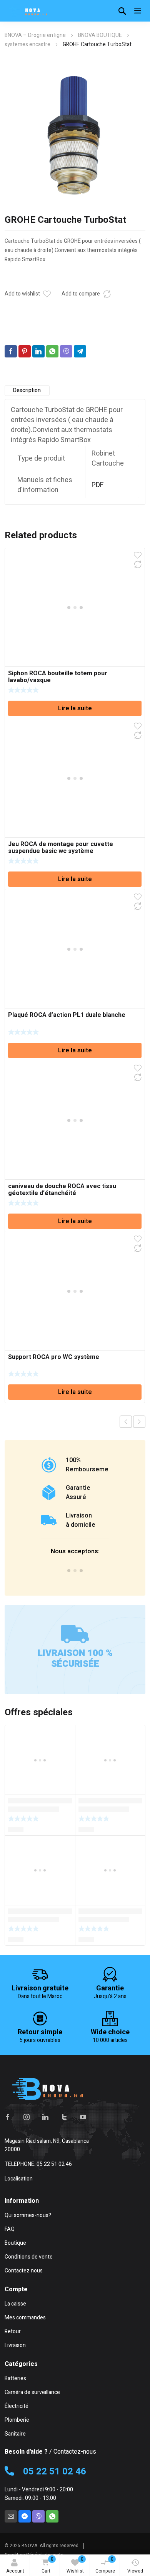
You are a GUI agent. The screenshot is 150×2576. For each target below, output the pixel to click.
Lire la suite (75, 708)
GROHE (35, 362)
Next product (139, 1422)
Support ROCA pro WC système (54, 1357)
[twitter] (64, 2117)
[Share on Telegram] (80, 351)
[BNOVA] (28, 11)
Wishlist (75, 2565)
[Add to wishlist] (47, 294)
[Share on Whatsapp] (52, 351)
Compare (105, 2565)
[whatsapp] (52, 2516)
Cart (47, 2565)
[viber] (38, 2516)
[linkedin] (45, 2117)
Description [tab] (27, 390)
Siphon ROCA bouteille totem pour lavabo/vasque (58, 677)
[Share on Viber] (66, 351)
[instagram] (27, 2117)
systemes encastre (27, 44)
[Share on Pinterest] (25, 351)
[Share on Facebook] (11, 351)
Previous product (126, 1422)
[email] (11, 2516)
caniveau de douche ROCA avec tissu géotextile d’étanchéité (62, 1190)
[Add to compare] (107, 294)
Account (15, 2571)
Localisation (19, 2179)
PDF (98, 485)
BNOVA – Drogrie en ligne (35, 35)
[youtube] (83, 2117)
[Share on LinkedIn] (38, 351)
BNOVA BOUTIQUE (100, 35)
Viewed (135, 2571)
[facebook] (8, 2117)
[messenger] (25, 2516)
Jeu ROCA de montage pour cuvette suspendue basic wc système (61, 848)
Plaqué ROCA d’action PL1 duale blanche (67, 1015)
